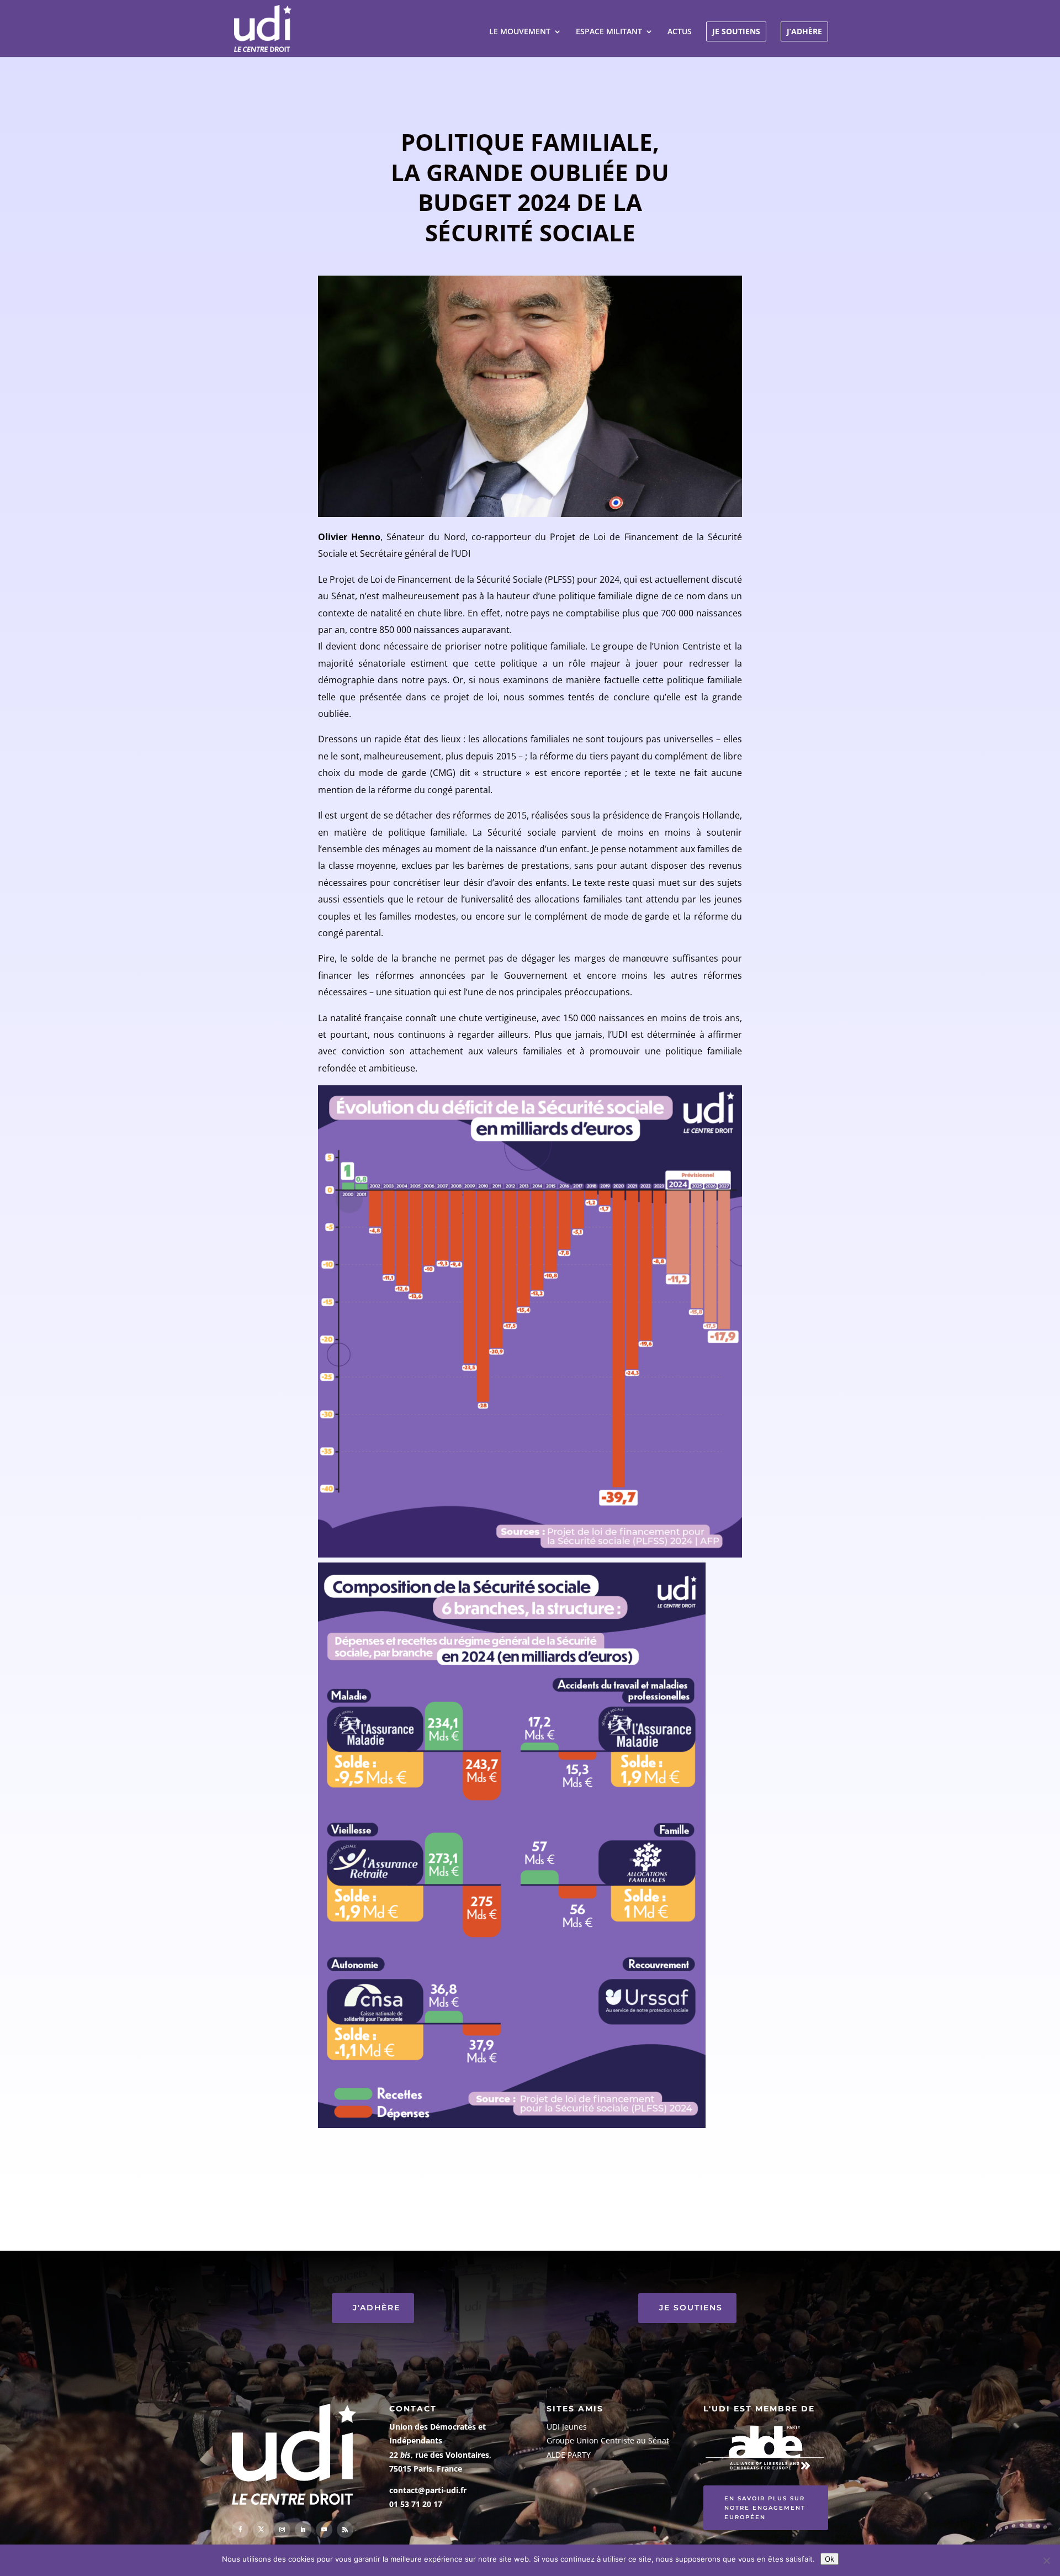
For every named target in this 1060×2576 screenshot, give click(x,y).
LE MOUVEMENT (520, 32)
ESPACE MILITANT (609, 32)
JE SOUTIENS (736, 31)
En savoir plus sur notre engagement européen (765, 2508)
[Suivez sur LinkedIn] (303, 2530)
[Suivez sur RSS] (345, 2530)
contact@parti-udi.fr (428, 2490)
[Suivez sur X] (261, 2530)
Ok (830, 2559)
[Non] (1046, 2561)
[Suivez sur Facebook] (240, 2530)
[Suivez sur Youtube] (324, 2530)
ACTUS (680, 32)
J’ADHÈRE (804, 31)
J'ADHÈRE (377, 2308)
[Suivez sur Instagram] (282, 2530)
